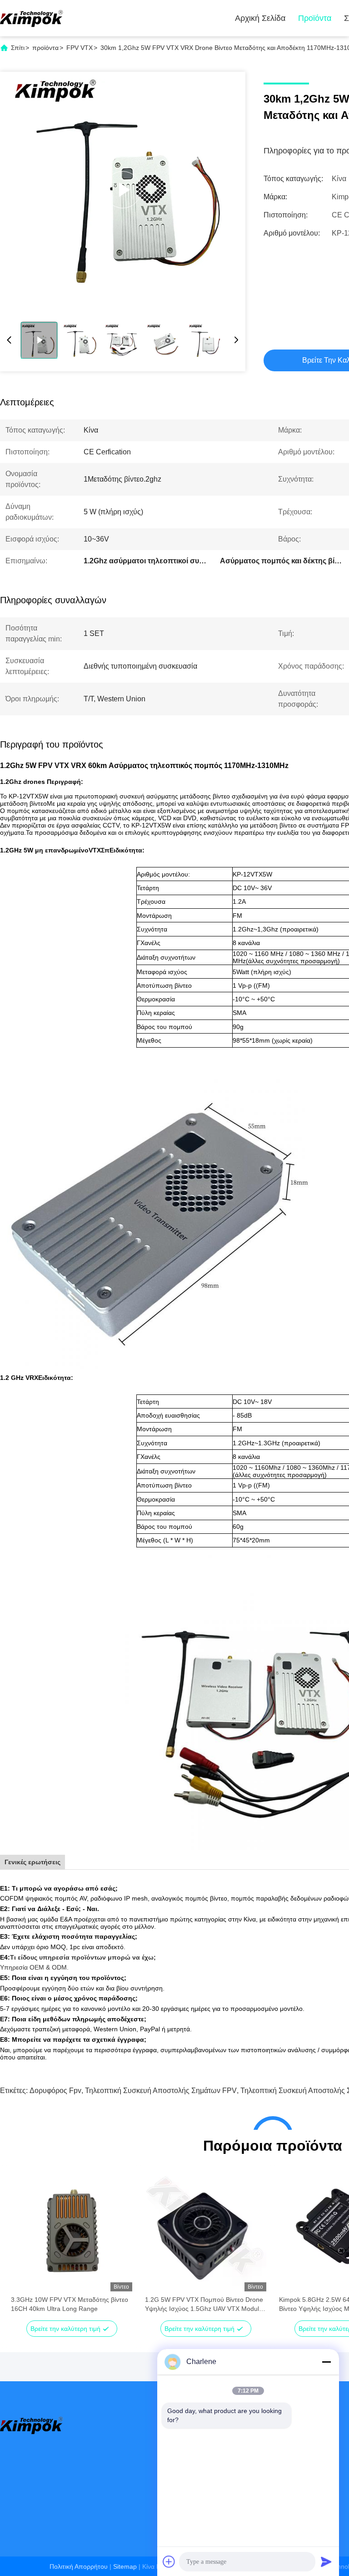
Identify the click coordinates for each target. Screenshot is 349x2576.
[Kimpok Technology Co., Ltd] (32, 18)
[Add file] (169, 2561)
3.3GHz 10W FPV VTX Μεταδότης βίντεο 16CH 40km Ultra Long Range (70, 2304)
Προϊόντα (315, 18)
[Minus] (326, 2362)
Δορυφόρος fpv (55, 2091)
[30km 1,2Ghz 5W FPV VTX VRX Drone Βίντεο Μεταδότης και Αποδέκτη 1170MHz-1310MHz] (123, 190)
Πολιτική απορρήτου (79, 2566)
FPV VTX (80, 48)
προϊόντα (45, 48)
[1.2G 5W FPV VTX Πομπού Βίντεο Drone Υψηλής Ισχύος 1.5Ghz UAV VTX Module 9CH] (206, 2231)
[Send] (326, 2561)
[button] (23, 2246)
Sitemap (125, 2566)
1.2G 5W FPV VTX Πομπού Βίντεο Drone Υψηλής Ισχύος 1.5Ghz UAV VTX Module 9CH (204, 2305)
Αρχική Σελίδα (260, 18)
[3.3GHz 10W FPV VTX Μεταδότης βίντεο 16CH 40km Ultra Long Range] (72, 2231)
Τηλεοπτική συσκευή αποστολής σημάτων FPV (161, 2091)
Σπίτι (18, 48)
